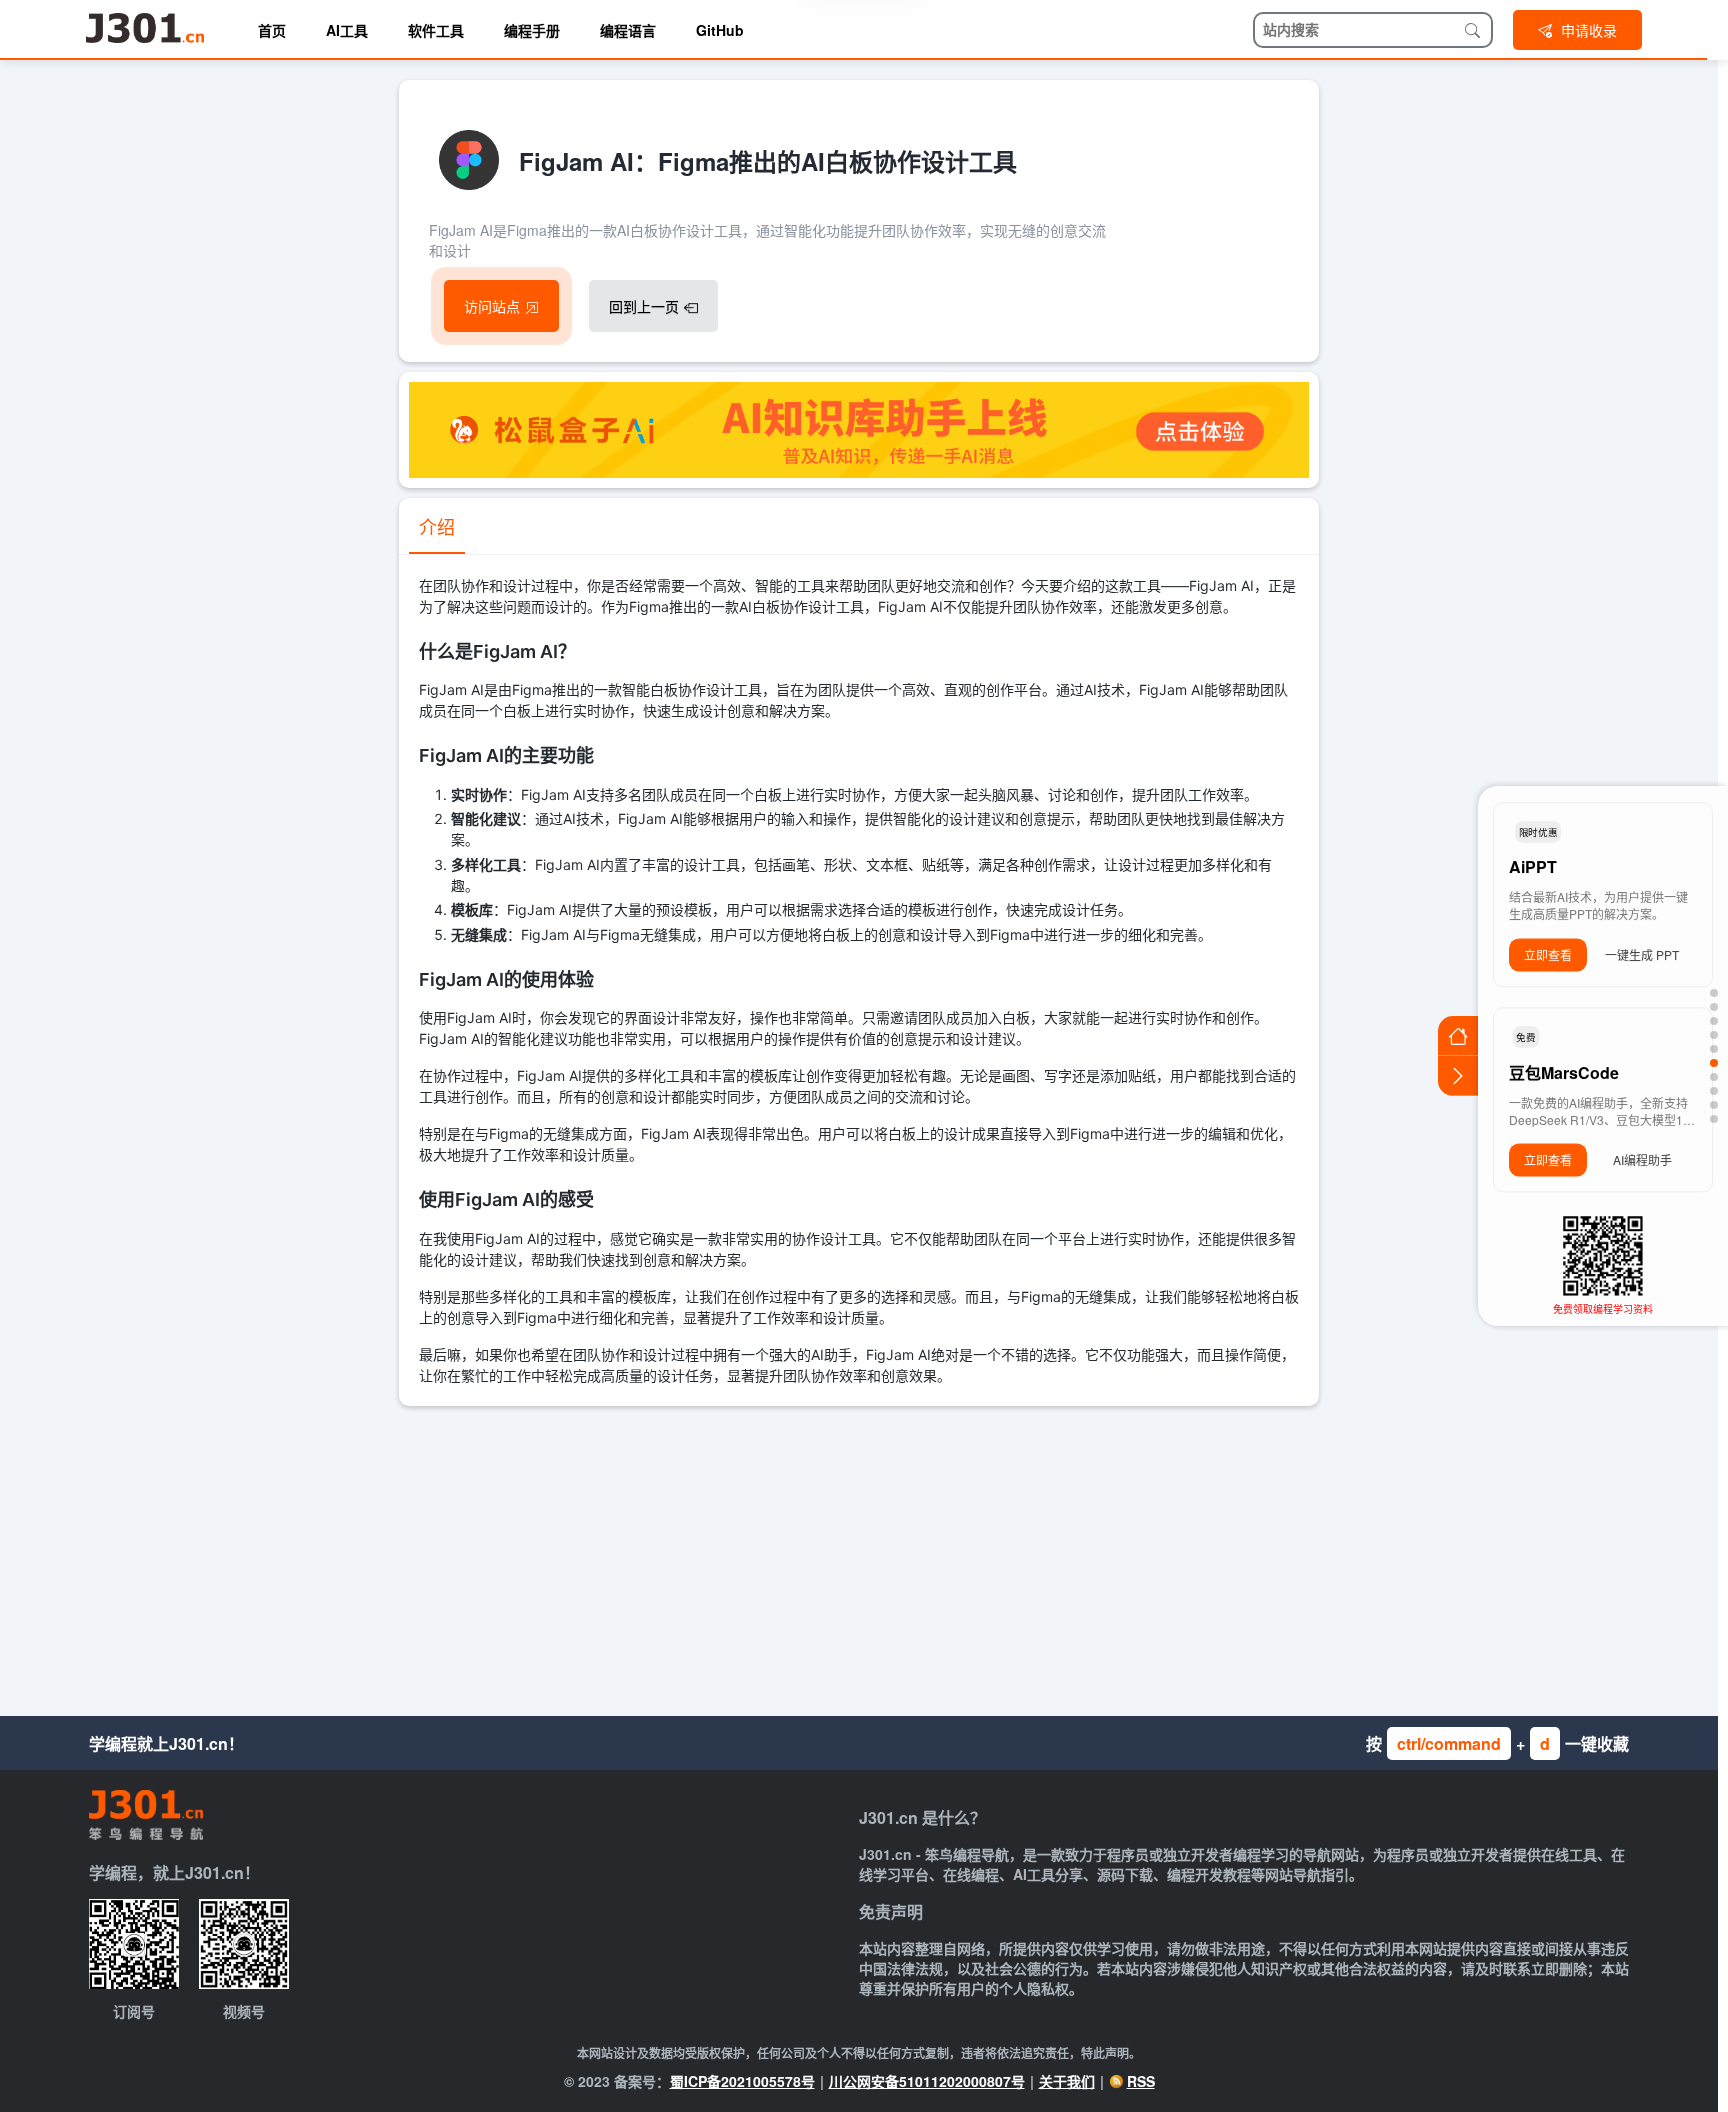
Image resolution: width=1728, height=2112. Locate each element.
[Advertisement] (859, 1556)
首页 (272, 30)
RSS (1141, 2081)
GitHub (720, 30)
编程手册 (532, 30)
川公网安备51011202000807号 (927, 2081)
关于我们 (1067, 2081)
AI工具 (347, 30)
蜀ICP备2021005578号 (742, 2081)
